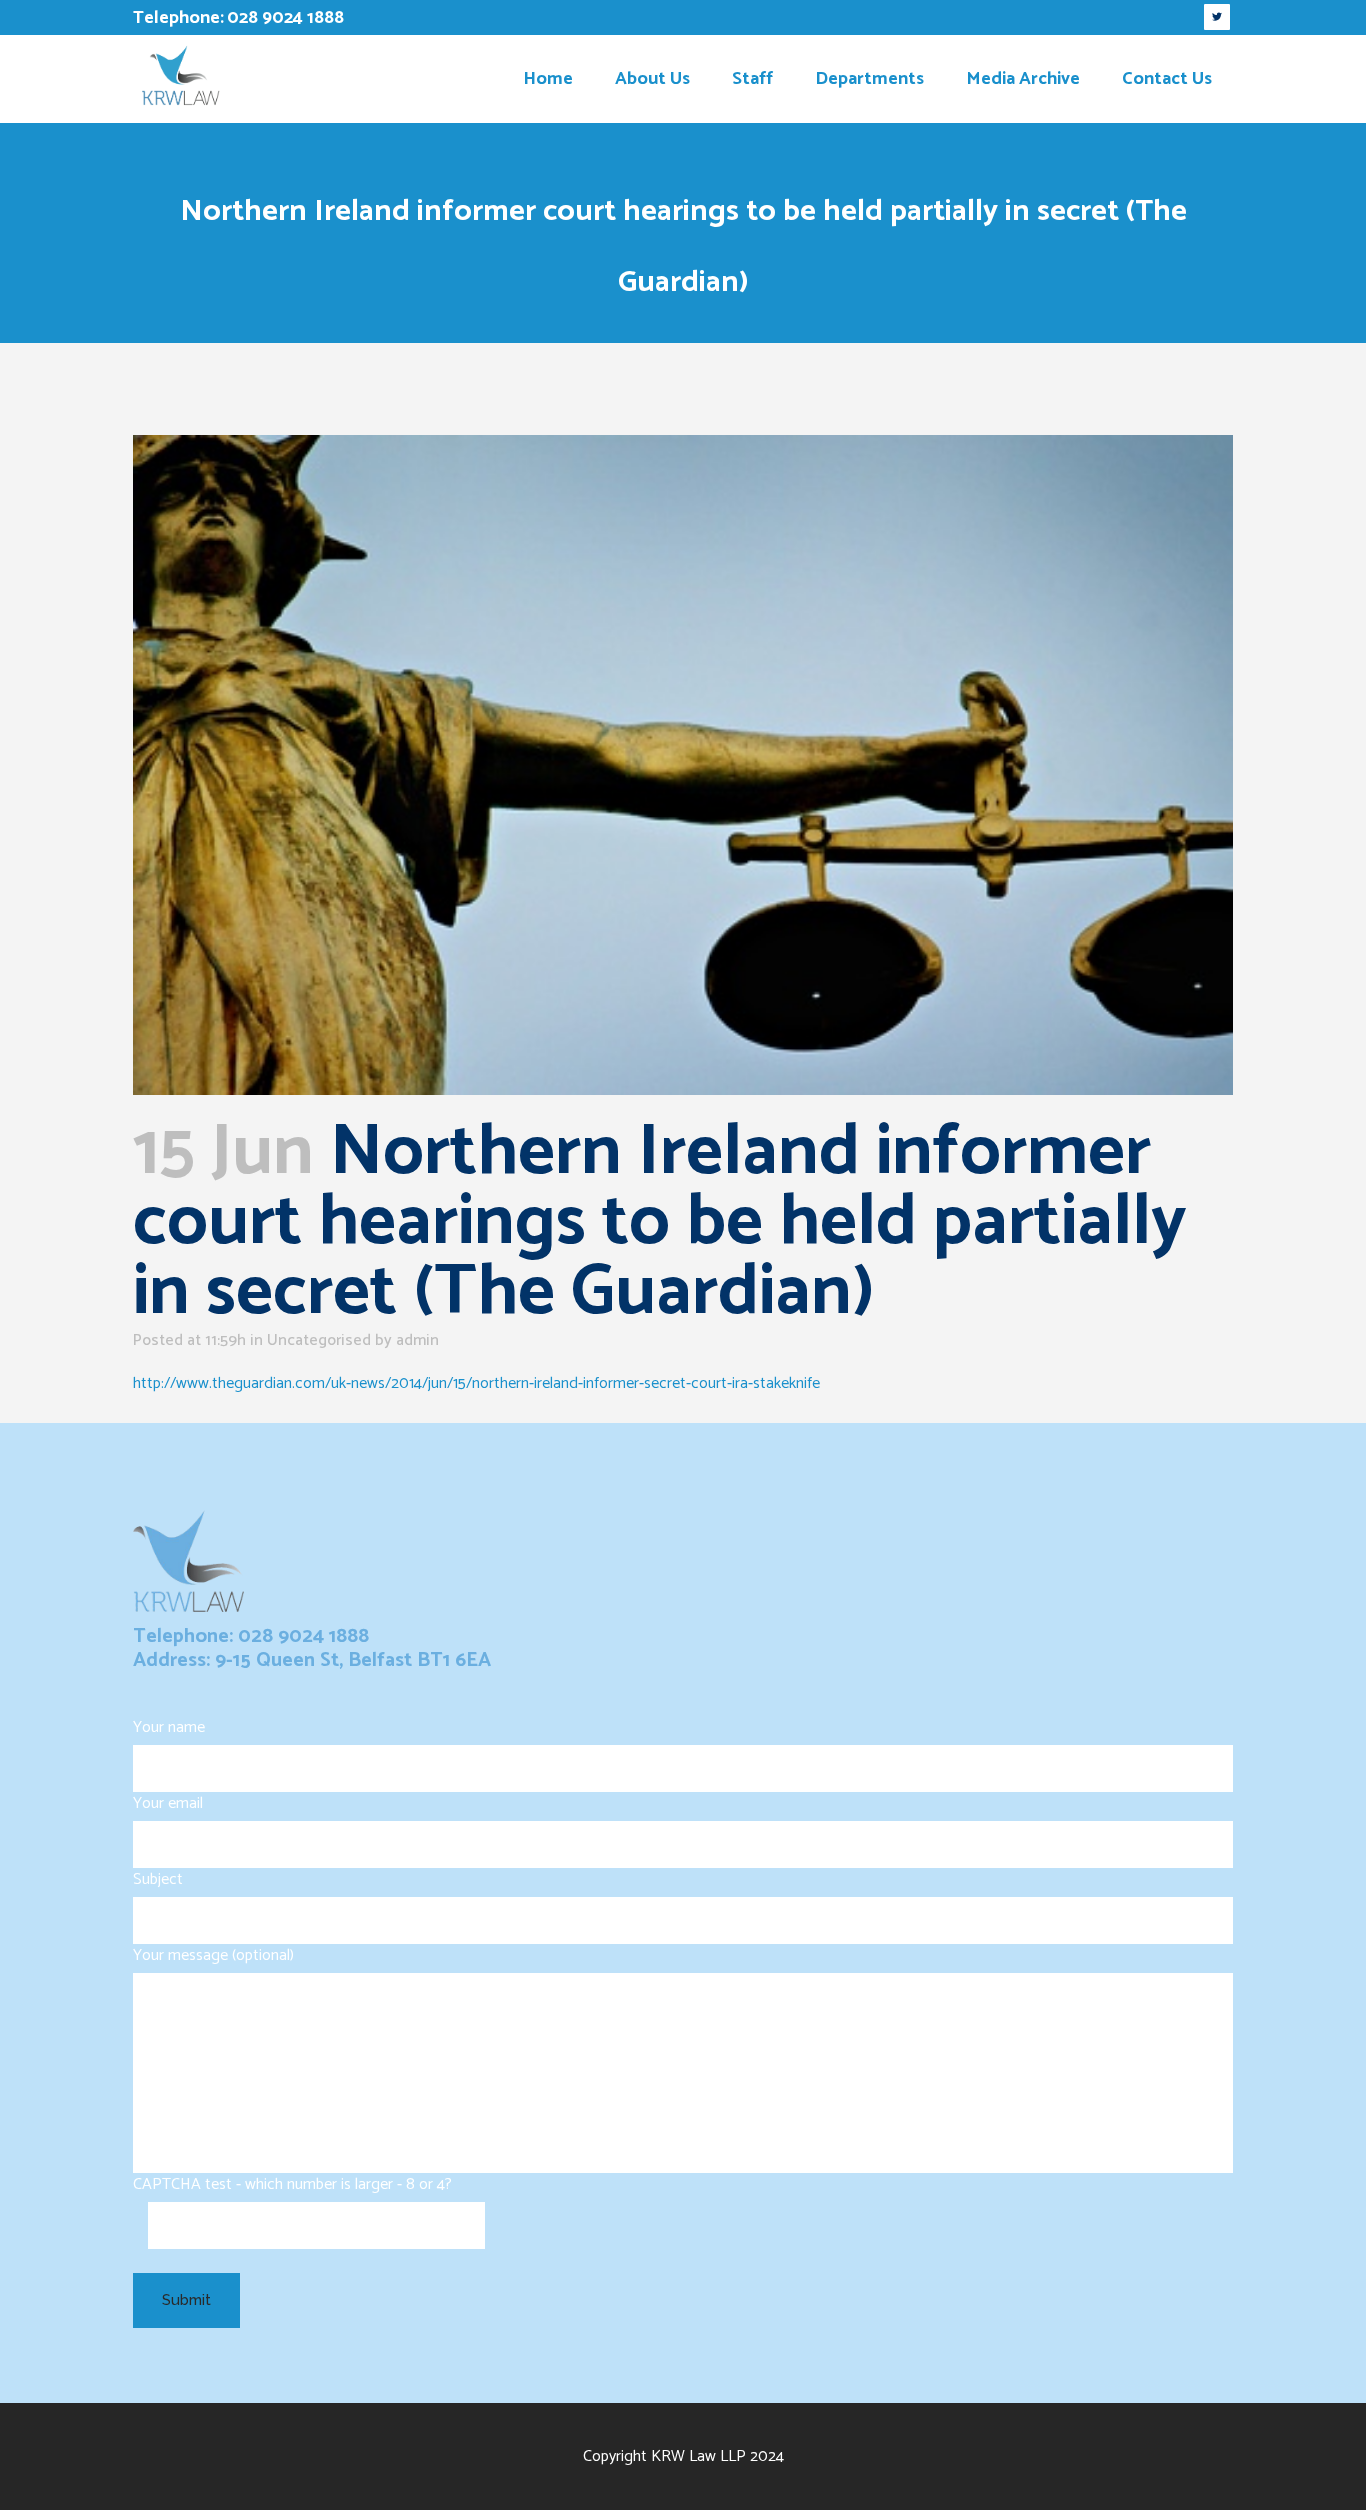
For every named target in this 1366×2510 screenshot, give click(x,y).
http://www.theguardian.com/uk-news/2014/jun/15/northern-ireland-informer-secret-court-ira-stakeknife (476, 1383)
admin (417, 1340)
